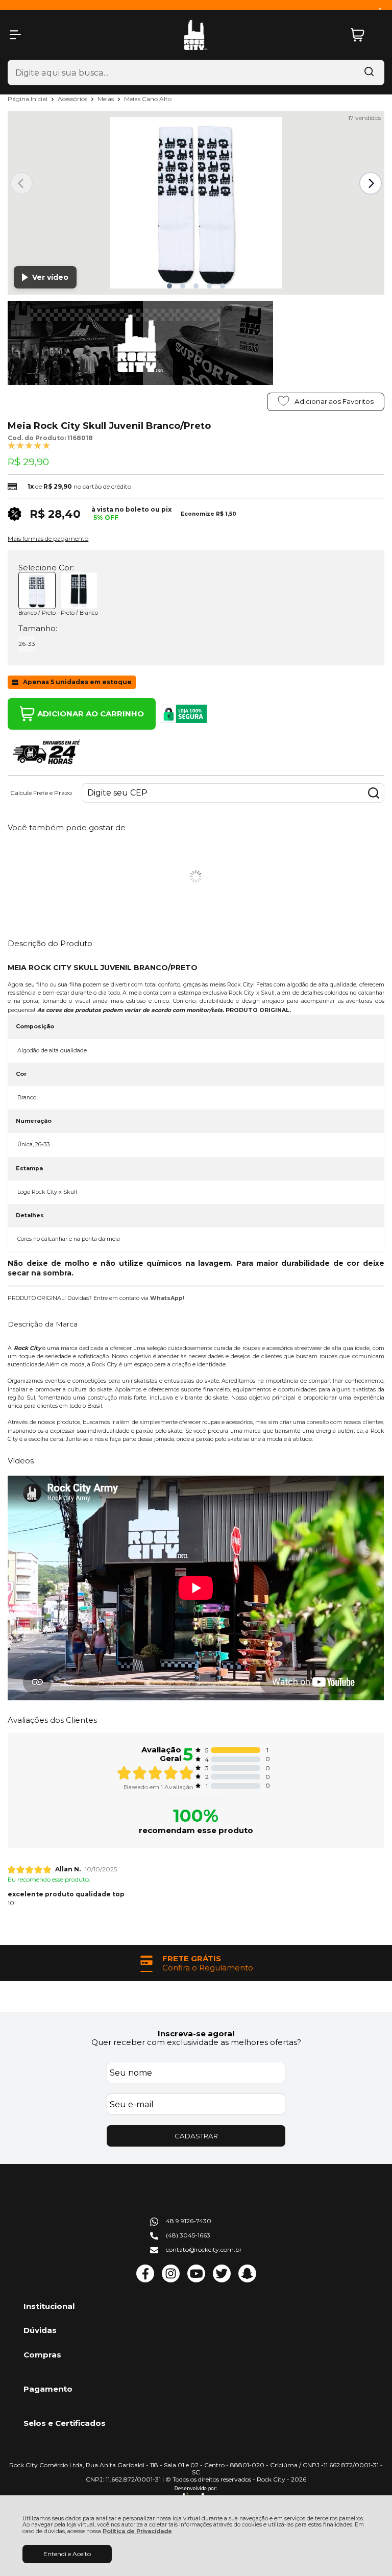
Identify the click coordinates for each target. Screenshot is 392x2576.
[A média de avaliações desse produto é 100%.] (29, 445)
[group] (196, 1963)
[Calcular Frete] (374, 793)
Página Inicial (28, 99)
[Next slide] (371, 183)
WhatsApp (166, 1298)
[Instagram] (171, 2280)
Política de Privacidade (137, 2531)
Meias (106, 99)
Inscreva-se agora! (196, 2033)
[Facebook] (145, 2280)
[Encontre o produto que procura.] (369, 73)
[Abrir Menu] (15, 35)
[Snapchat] (247, 2280)
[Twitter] (222, 2280)
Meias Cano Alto (148, 99)
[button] (169, 286)
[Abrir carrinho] (365, 35)
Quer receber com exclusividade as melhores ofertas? (196, 2042)
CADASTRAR (196, 2136)
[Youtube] (196, 2280)
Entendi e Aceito (67, 2554)
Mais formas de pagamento (48, 539)
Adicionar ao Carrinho (91, 714)
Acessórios (73, 99)
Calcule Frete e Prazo (41, 793)
